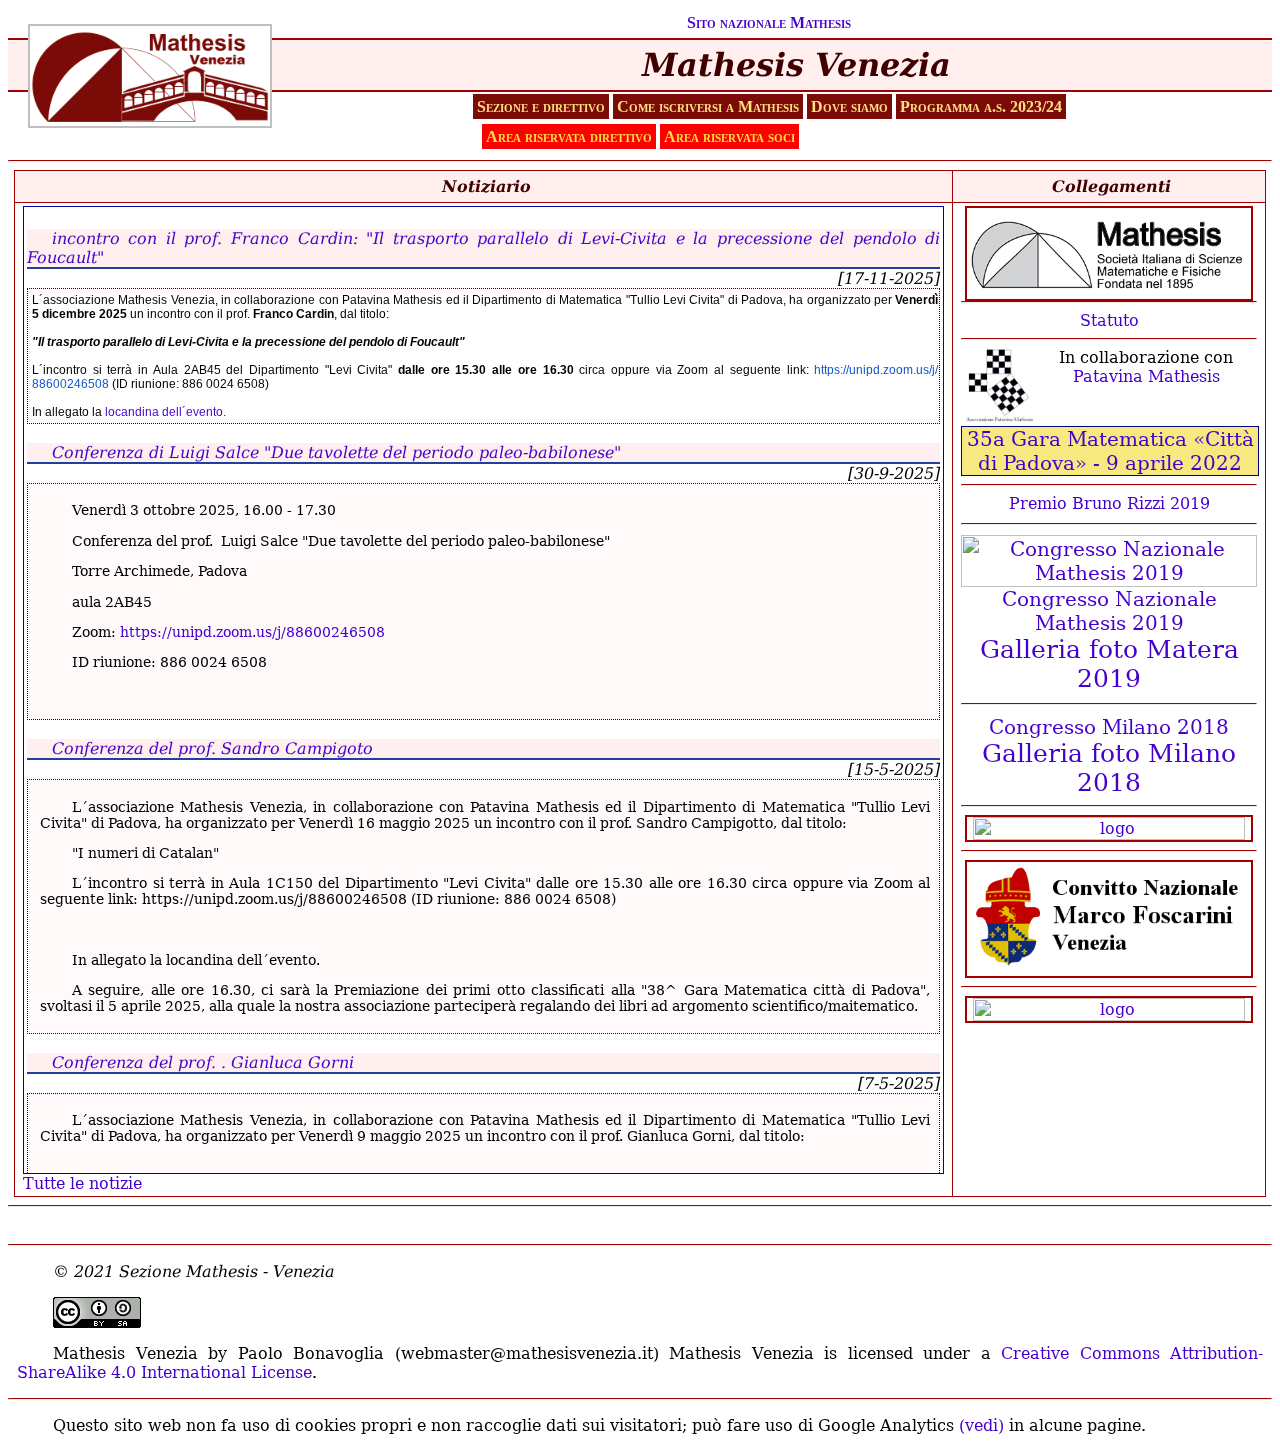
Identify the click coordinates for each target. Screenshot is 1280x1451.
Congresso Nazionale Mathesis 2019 (1109, 611)
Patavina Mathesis (1146, 376)
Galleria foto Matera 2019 (1109, 664)
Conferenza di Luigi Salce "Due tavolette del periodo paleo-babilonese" (336, 452)
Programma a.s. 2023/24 (981, 106)
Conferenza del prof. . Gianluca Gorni (203, 1062)
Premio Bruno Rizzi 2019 (1109, 503)
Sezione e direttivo (541, 106)
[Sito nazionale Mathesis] (1109, 253)
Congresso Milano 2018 (1109, 727)
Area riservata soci (729, 136)
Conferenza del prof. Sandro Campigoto (212, 748)
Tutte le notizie (82, 1183)
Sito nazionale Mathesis (769, 22)
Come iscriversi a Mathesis (708, 106)
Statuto (1109, 320)
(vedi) (981, 1425)
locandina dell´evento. (164, 412)
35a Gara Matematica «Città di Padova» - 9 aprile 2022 (1110, 451)
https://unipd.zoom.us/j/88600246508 (252, 632)
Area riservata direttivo (569, 136)
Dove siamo (849, 106)
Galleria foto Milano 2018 (1109, 768)
